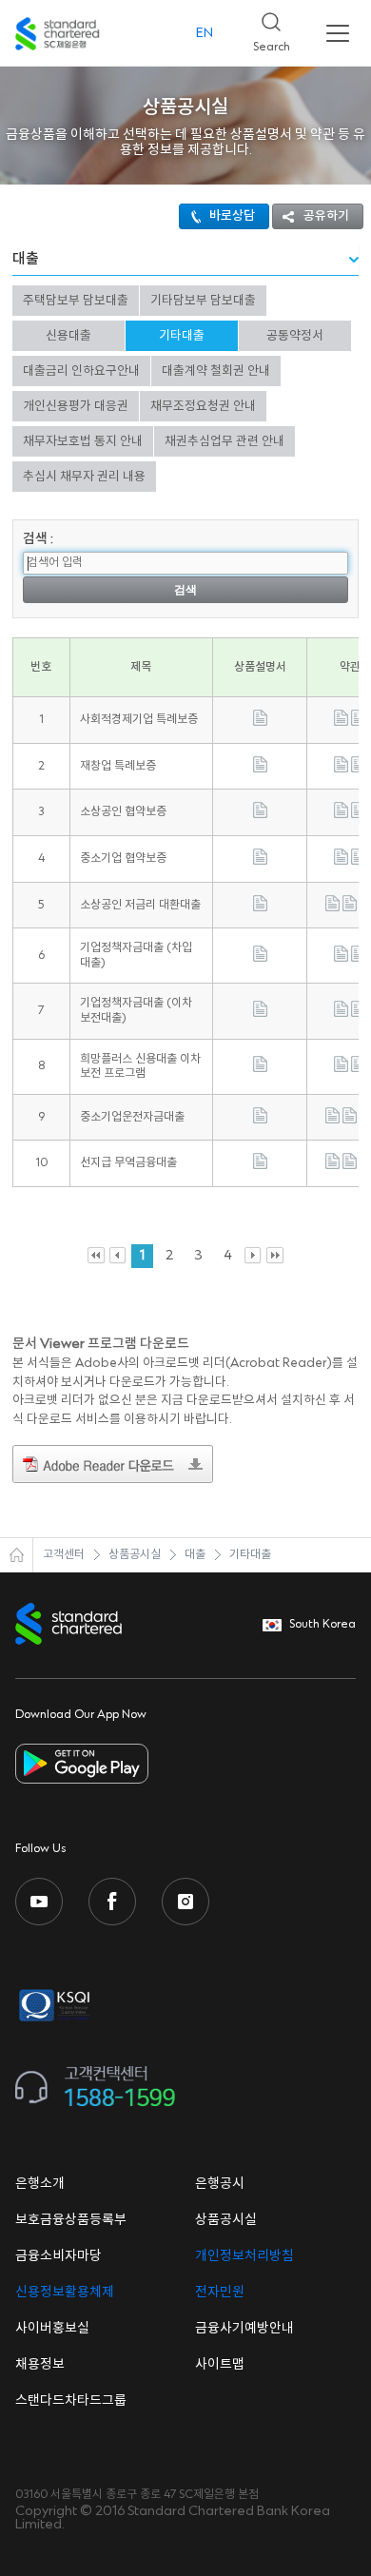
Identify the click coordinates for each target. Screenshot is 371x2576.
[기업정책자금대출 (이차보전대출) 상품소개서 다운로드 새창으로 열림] (260, 1014)
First (97, 1256)
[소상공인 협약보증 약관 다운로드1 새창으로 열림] (341, 815)
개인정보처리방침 (244, 2256)
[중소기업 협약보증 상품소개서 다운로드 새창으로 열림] (260, 861)
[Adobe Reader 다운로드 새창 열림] (113, 1467)
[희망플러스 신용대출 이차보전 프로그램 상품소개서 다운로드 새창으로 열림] (260, 1069)
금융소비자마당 (59, 2256)
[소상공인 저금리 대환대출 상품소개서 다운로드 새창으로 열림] (260, 908)
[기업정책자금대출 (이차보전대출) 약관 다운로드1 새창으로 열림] (341, 1014)
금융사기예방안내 (244, 2329)
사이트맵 (220, 2365)
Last (275, 1256)
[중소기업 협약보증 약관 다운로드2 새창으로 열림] (358, 861)
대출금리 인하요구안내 (81, 371)
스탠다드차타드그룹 (71, 2401)
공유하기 (326, 216)
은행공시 (220, 2184)
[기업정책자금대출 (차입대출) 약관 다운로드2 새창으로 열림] (358, 958)
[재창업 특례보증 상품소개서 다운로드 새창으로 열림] (260, 769)
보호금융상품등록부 (71, 2220)
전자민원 (220, 2293)
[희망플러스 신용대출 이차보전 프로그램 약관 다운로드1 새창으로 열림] (341, 1069)
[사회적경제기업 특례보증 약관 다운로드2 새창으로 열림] (358, 722)
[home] (17, 1555)
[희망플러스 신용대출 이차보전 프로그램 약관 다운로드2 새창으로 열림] (358, 1069)
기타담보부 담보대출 (203, 301)
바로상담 (232, 216)
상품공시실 (135, 1555)
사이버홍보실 (52, 2329)
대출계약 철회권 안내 (216, 371)
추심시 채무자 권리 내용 (84, 477)
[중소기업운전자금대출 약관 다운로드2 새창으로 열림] (350, 1120)
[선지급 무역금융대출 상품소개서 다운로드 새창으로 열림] (260, 1166)
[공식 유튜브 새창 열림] (39, 1902)
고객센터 (64, 1555)
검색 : (38, 539)
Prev (118, 1256)
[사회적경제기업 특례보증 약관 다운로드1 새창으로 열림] (341, 722)
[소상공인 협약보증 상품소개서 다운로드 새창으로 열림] (260, 815)
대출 (195, 1555)
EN (205, 33)
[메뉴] (338, 33)
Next (254, 1256)
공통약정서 (295, 336)
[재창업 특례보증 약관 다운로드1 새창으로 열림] (341, 769)
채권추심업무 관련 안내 (225, 441)
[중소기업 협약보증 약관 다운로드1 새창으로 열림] (341, 861)
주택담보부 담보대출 (76, 301)
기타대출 (182, 336)
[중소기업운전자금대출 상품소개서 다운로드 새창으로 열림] (260, 1120)
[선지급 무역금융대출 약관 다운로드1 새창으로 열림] (332, 1166)
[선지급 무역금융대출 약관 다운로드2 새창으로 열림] (350, 1166)
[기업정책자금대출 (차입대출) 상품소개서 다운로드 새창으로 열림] (260, 958)
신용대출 (68, 336)
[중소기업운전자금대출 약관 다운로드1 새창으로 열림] (332, 1120)
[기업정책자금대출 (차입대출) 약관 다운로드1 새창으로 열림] (341, 958)
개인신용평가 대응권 (76, 406)
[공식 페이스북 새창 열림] (112, 1902)
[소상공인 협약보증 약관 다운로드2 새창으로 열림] (358, 815)
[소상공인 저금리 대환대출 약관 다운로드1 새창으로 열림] (332, 908)
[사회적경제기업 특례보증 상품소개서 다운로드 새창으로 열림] (260, 722)
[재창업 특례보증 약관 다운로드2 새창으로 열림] (358, 769)
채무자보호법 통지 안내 (83, 441)
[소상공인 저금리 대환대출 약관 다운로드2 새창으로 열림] (350, 908)
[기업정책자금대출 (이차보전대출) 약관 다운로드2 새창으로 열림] (358, 1014)
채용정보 (40, 2365)
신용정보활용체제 (65, 2293)
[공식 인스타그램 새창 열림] (185, 1902)
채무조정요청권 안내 (203, 406)
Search (264, 27)
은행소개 (40, 2184)
